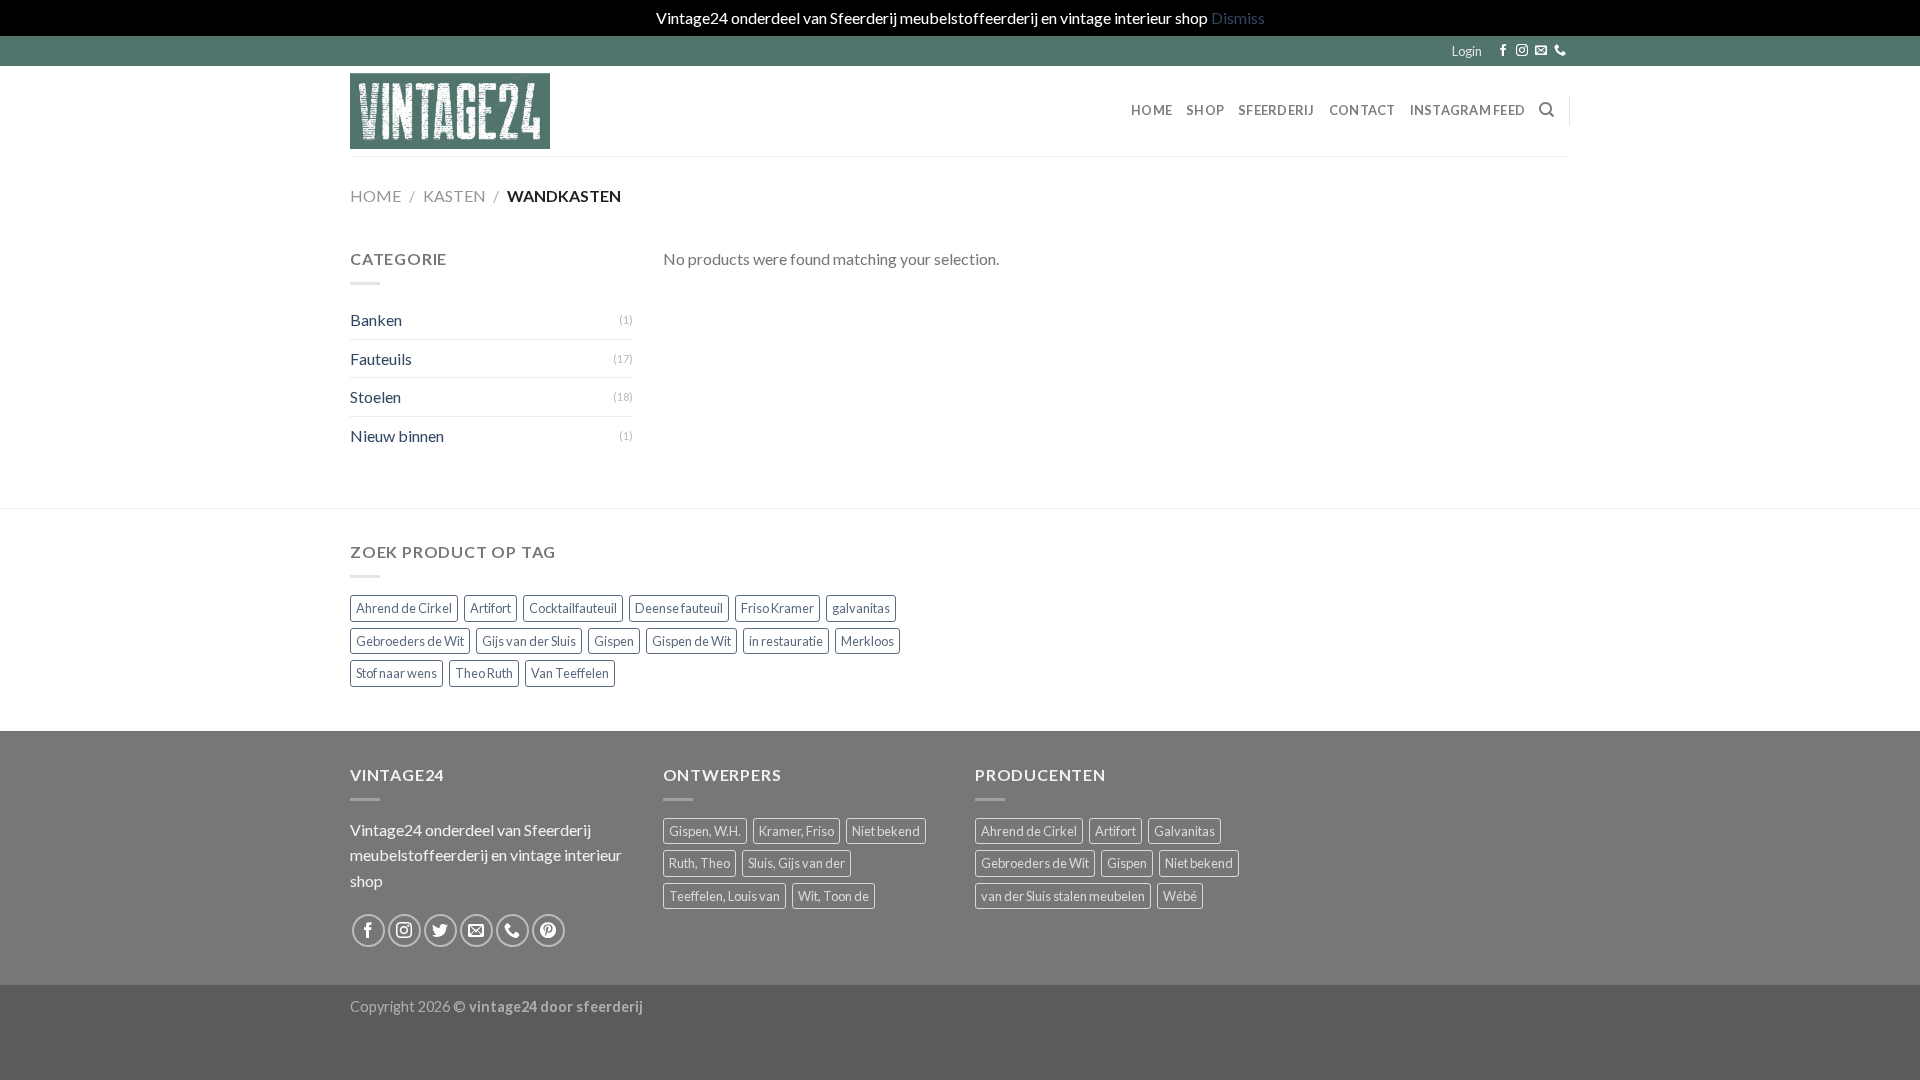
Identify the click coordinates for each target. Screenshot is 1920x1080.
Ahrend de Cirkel (404, 608)
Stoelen (375, 396)
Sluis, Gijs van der (796, 863)
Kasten (454, 195)
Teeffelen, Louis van (724, 896)
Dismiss (1238, 17)
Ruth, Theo (699, 863)
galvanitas (861, 608)
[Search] (1546, 110)
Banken (376, 319)
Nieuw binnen (397, 435)
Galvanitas (1184, 831)
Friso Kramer (777, 608)
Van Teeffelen (570, 673)
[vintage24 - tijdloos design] (450, 111)
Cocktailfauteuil (573, 608)
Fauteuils (381, 357)
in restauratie (786, 641)
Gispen (614, 641)
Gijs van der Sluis (529, 641)
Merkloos (867, 641)
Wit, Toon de (833, 896)
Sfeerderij (1276, 110)
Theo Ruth (484, 673)
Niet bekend (886, 831)
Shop (1205, 110)
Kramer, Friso (796, 831)
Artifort (490, 608)
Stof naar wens (396, 673)
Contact (1362, 110)
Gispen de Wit (691, 641)
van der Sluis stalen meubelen (1063, 896)
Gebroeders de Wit (410, 641)
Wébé (1180, 896)
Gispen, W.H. (705, 831)
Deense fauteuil (679, 608)
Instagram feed (1468, 110)
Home (1151, 110)
